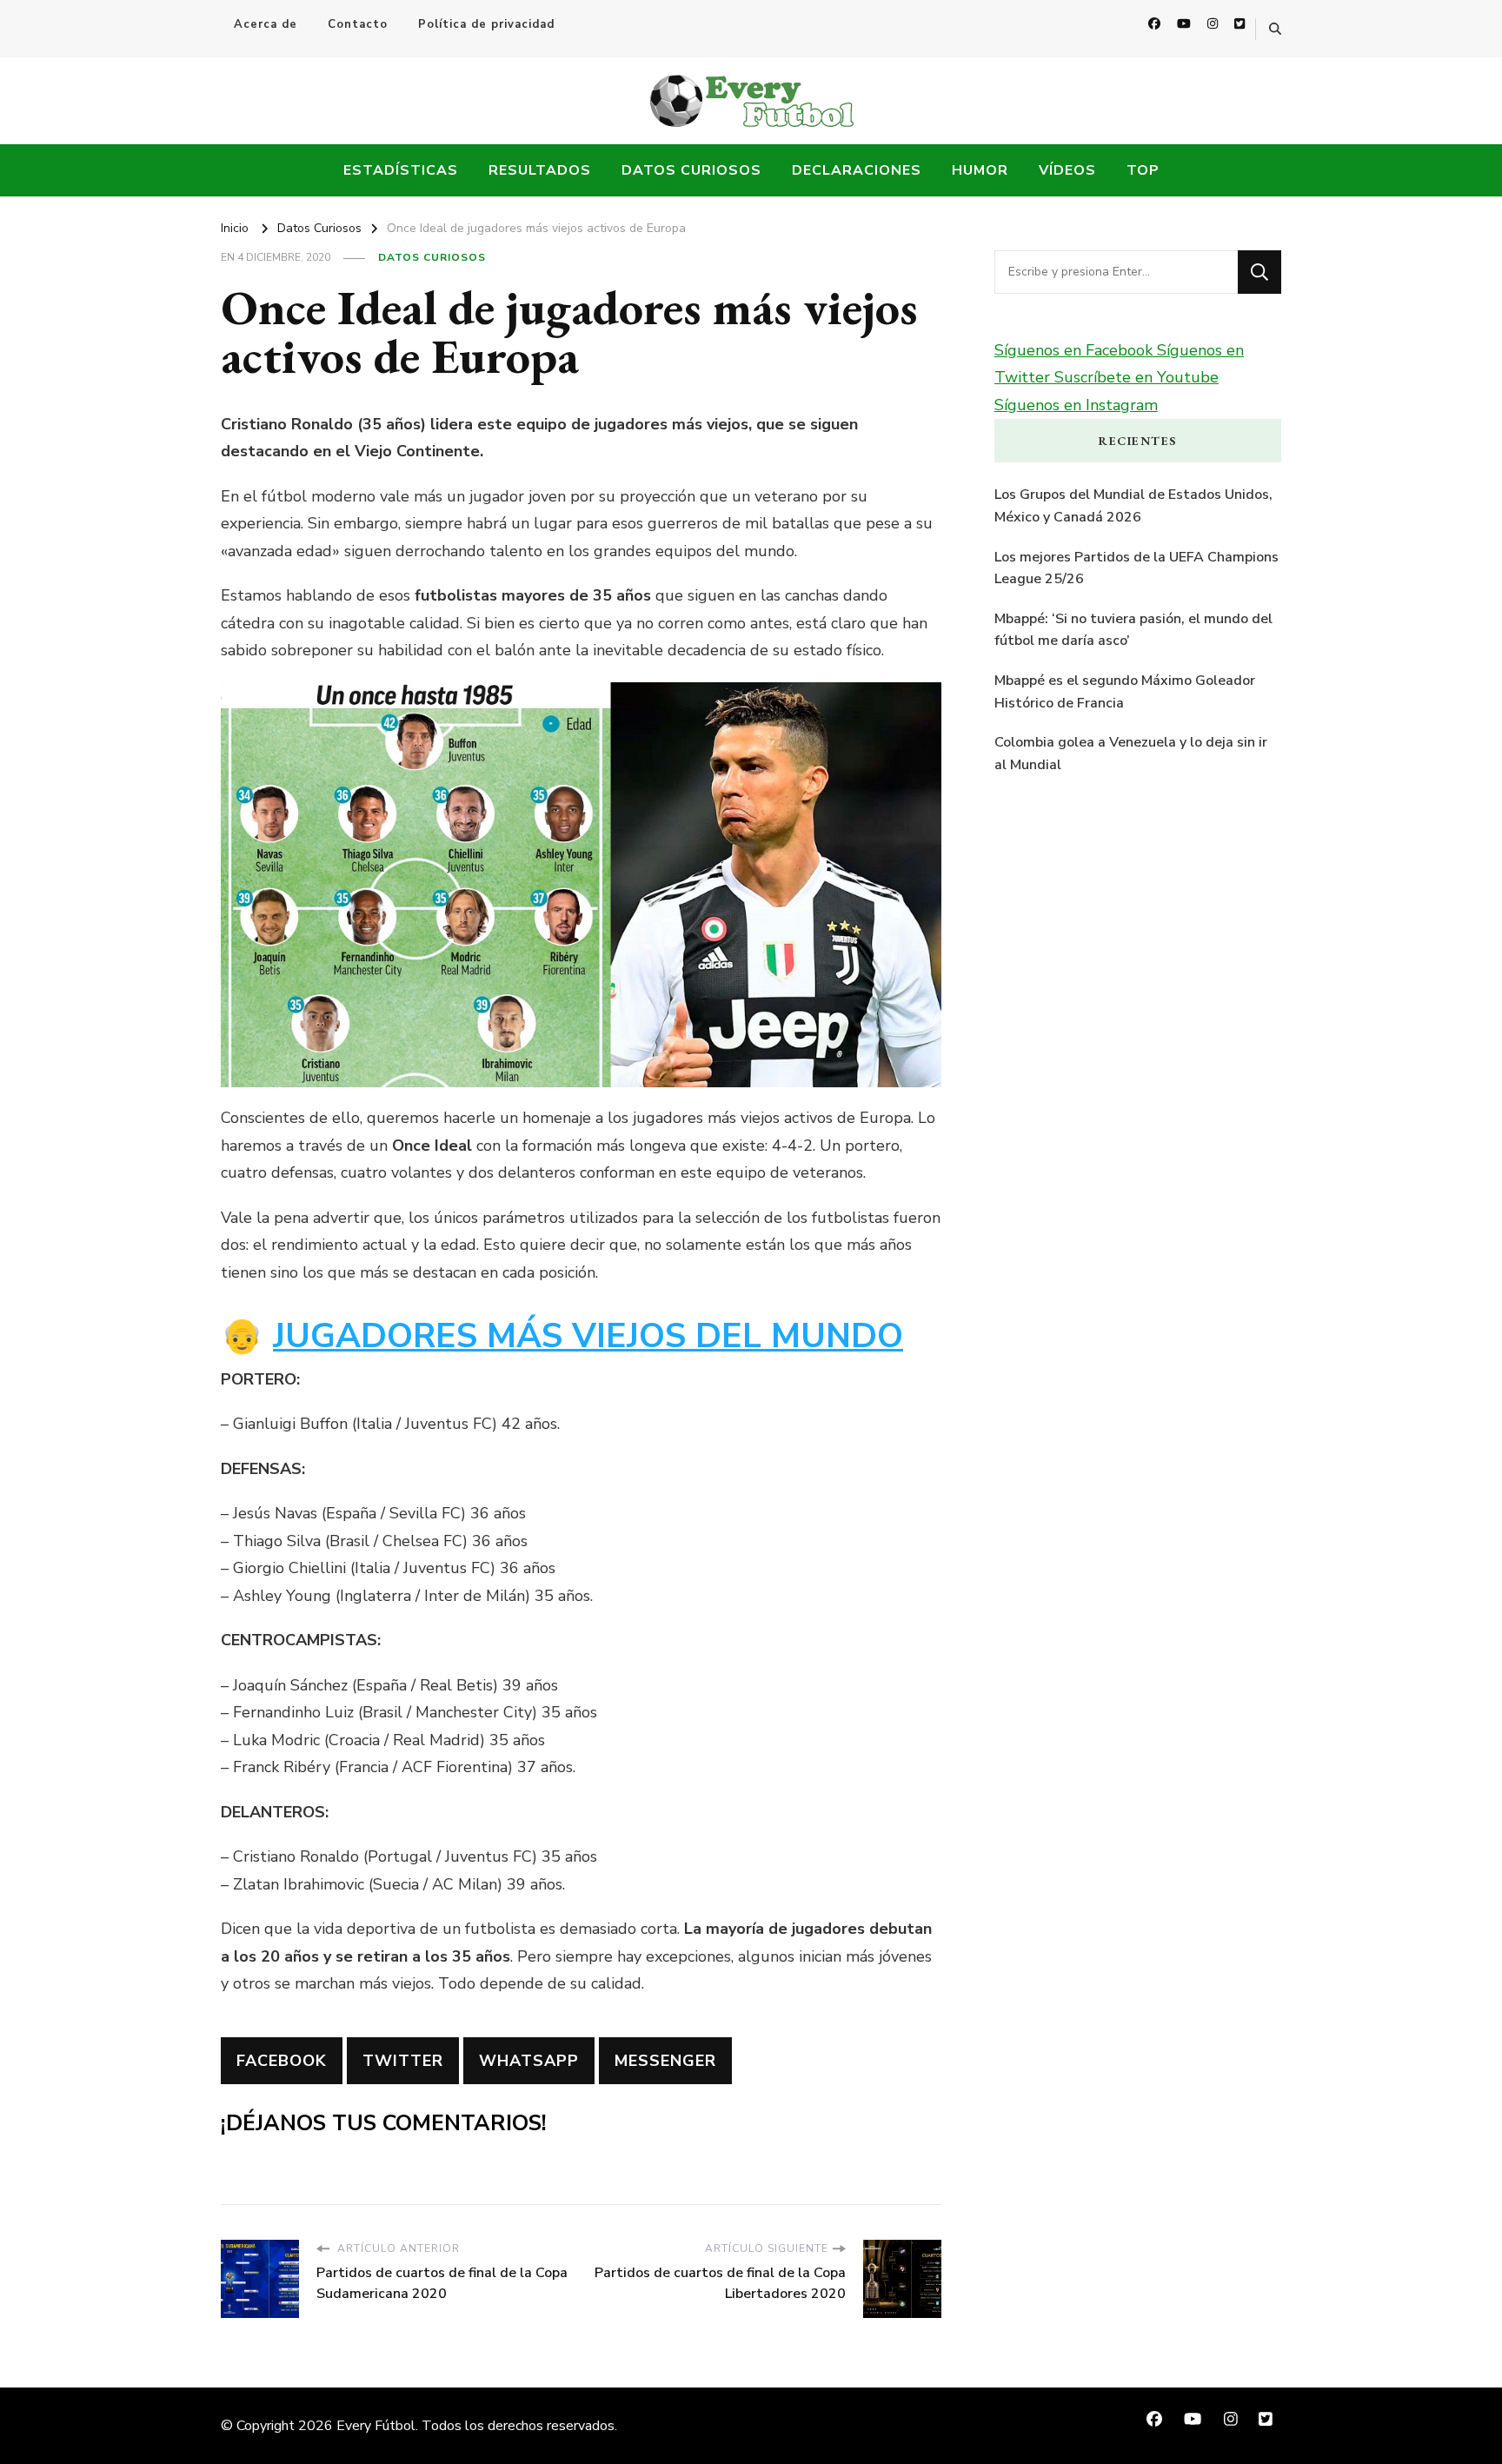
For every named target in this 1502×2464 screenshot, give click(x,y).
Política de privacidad (486, 24)
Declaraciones (857, 170)
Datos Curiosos (691, 170)
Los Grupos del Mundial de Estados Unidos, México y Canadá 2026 (1133, 506)
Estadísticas (401, 170)
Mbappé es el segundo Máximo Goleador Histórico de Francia (1125, 692)
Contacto (358, 24)
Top (1143, 170)
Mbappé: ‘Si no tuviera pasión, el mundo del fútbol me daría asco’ (1133, 630)
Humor (980, 170)
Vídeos (1067, 170)
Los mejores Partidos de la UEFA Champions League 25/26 (1136, 568)
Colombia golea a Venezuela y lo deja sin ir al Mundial (1131, 754)
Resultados (540, 170)
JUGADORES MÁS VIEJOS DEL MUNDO (588, 1336)
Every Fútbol (376, 2426)
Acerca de (266, 24)
